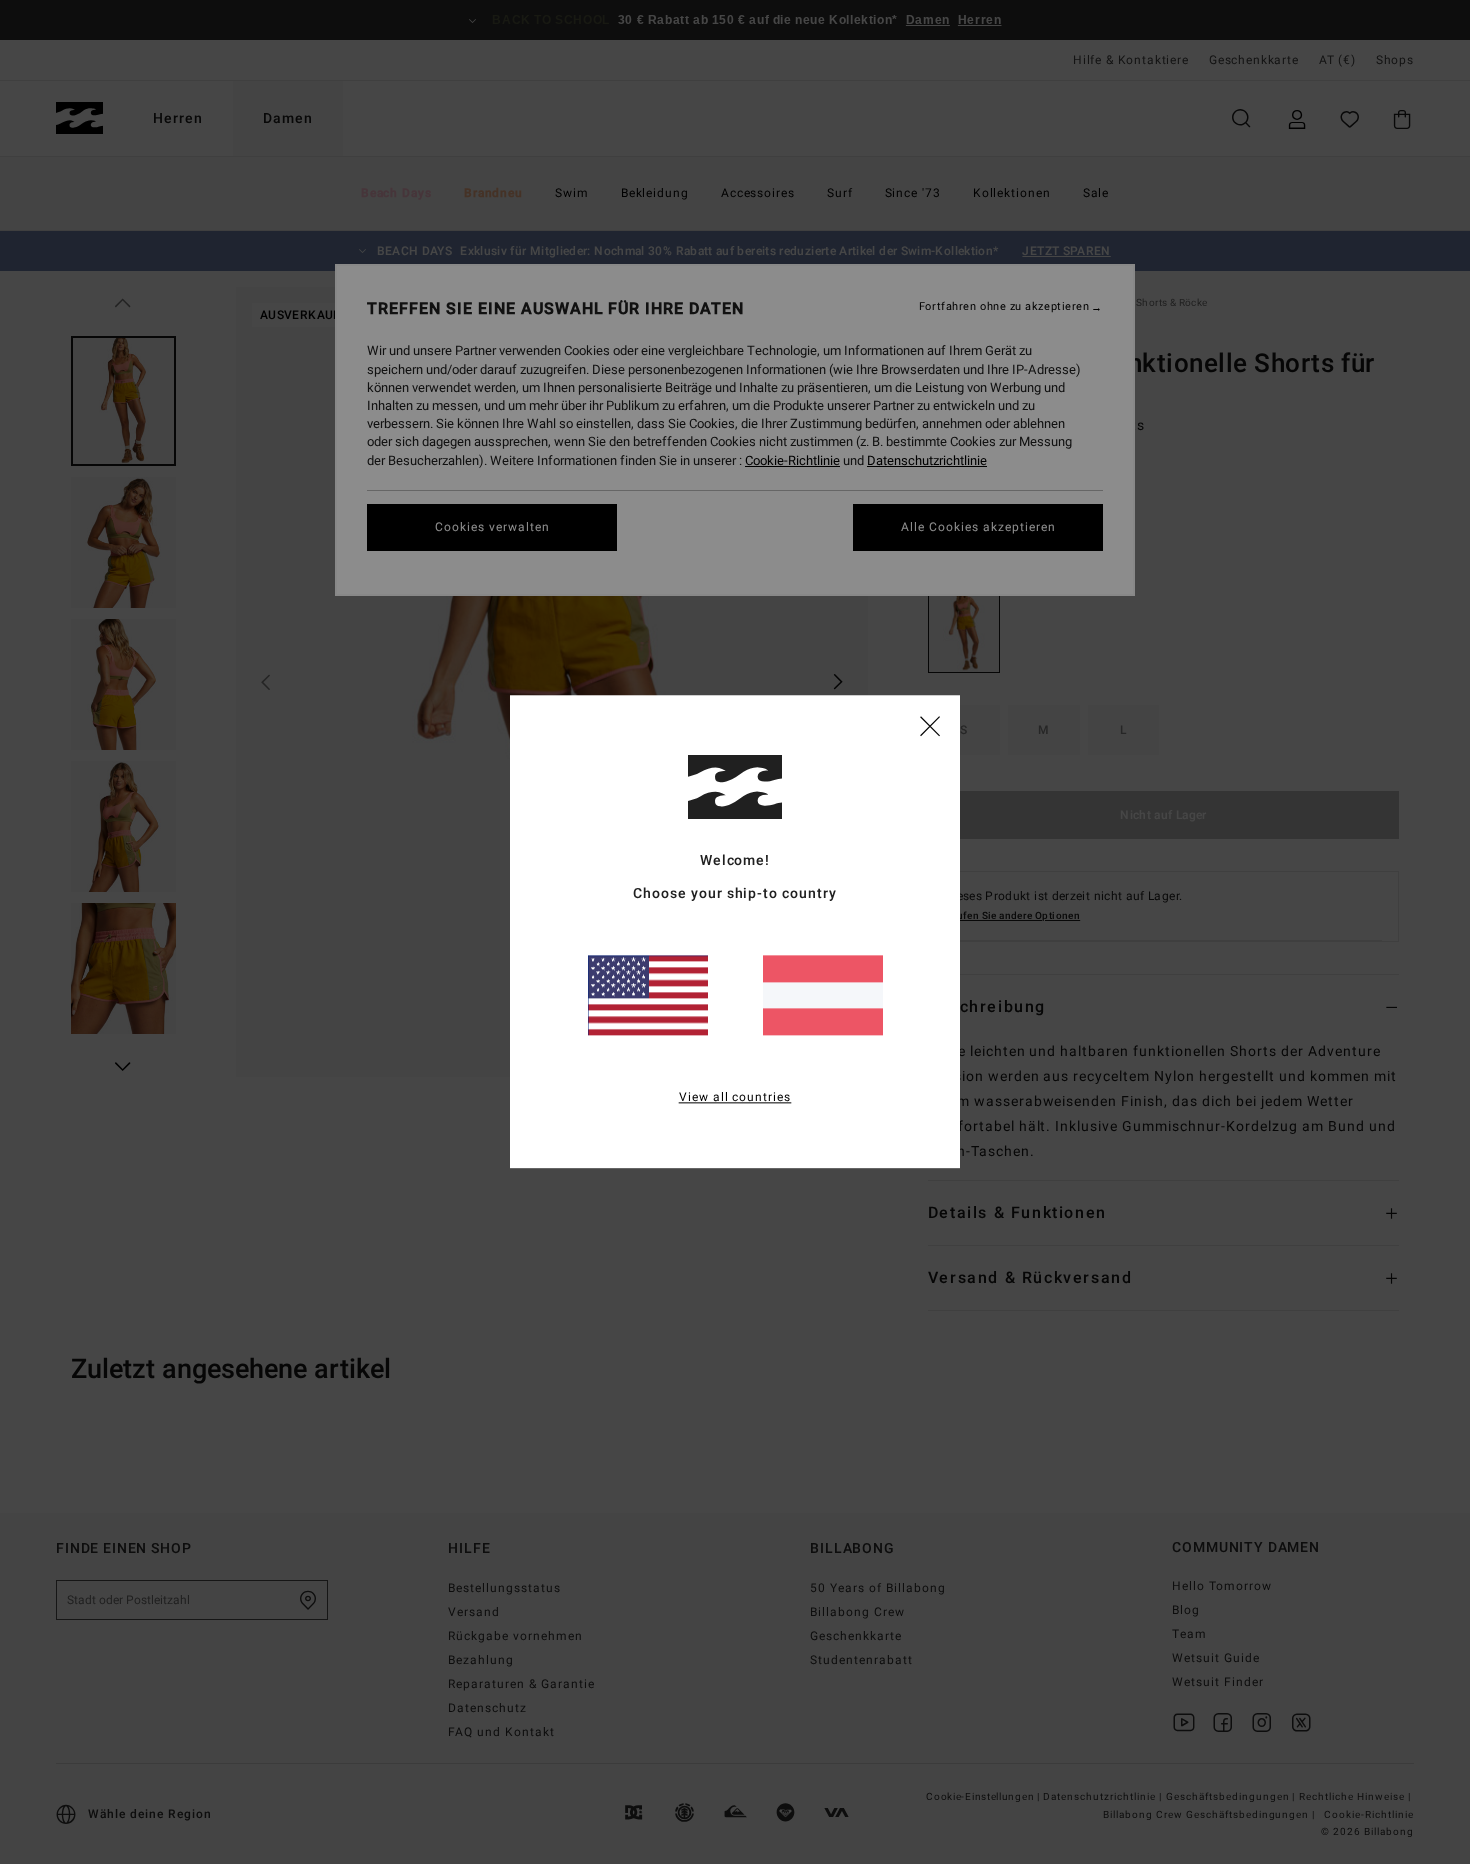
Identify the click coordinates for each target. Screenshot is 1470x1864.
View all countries (735, 1098)
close (930, 725)
